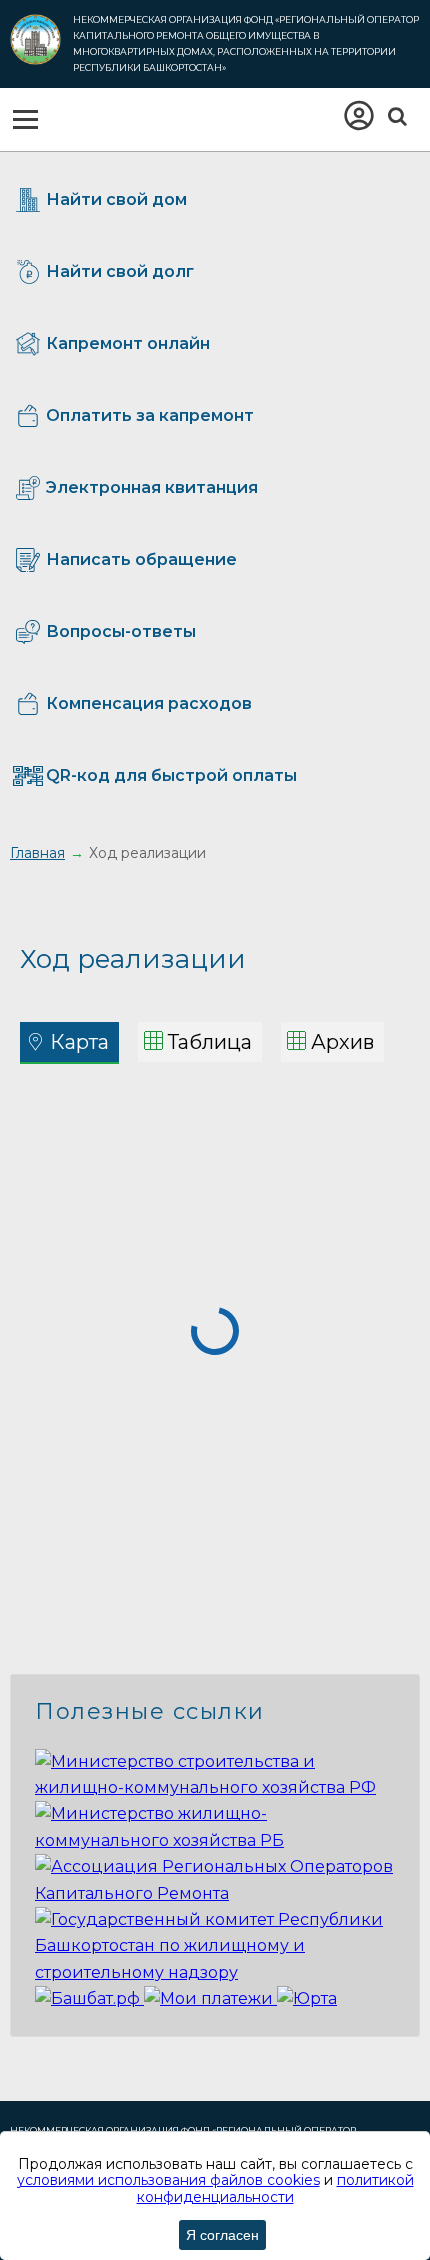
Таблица (210, 1042)
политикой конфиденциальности (275, 2188)
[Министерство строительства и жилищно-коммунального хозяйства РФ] (215, 1787)
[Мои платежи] (210, 1998)
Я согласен (222, 2235)
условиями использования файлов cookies (168, 2180)
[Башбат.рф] (89, 1998)
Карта (79, 1042)
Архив (342, 1042)
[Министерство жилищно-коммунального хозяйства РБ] (215, 1840)
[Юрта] (307, 1998)
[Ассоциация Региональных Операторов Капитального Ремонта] (215, 1893)
